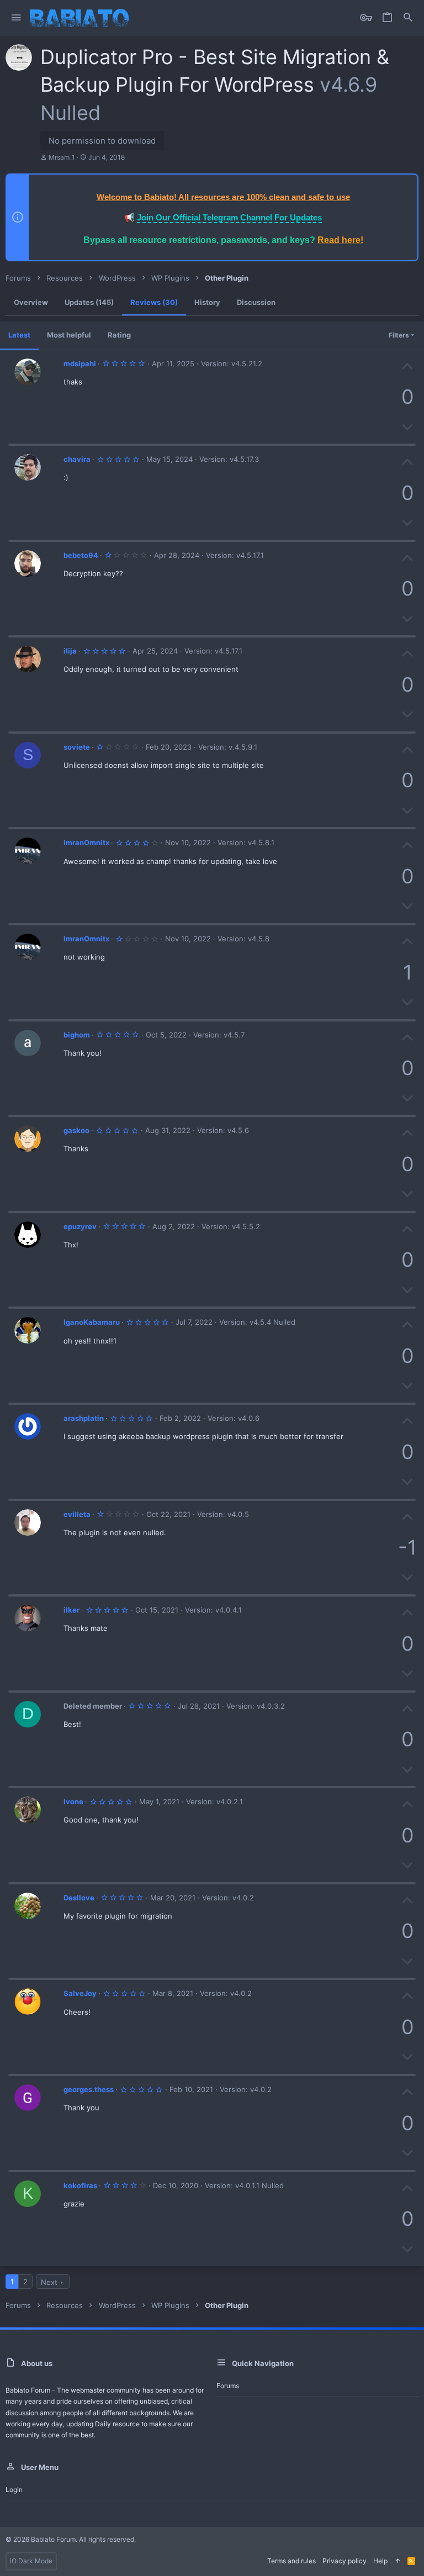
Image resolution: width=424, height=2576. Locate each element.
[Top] (397, 2561)
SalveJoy (80, 1993)
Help (380, 2561)
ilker (71, 1610)
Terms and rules (291, 2561)
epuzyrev (80, 1226)
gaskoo (76, 1130)
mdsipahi (80, 364)
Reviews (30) (154, 302)
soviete (77, 747)
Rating (119, 335)
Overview (31, 302)
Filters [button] (399, 335)
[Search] (408, 18)
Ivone (73, 1801)
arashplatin (84, 1418)
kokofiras (80, 2185)
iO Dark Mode (31, 2561)
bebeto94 (81, 555)
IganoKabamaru (92, 1322)
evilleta (77, 1514)
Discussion (256, 302)
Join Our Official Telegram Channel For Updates (229, 217)
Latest (19, 335)
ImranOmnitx (86, 842)
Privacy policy (344, 2561)
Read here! (340, 240)
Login (14, 2490)
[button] (16, 18)
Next (49, 2282)
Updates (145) (89, 302)
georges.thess (89, 2089)
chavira (77, 459)
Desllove (79, 1898)
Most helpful (69, 335)
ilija (70, 651)
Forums (228, 2386)
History (207, 302)
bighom (77, 1035)
